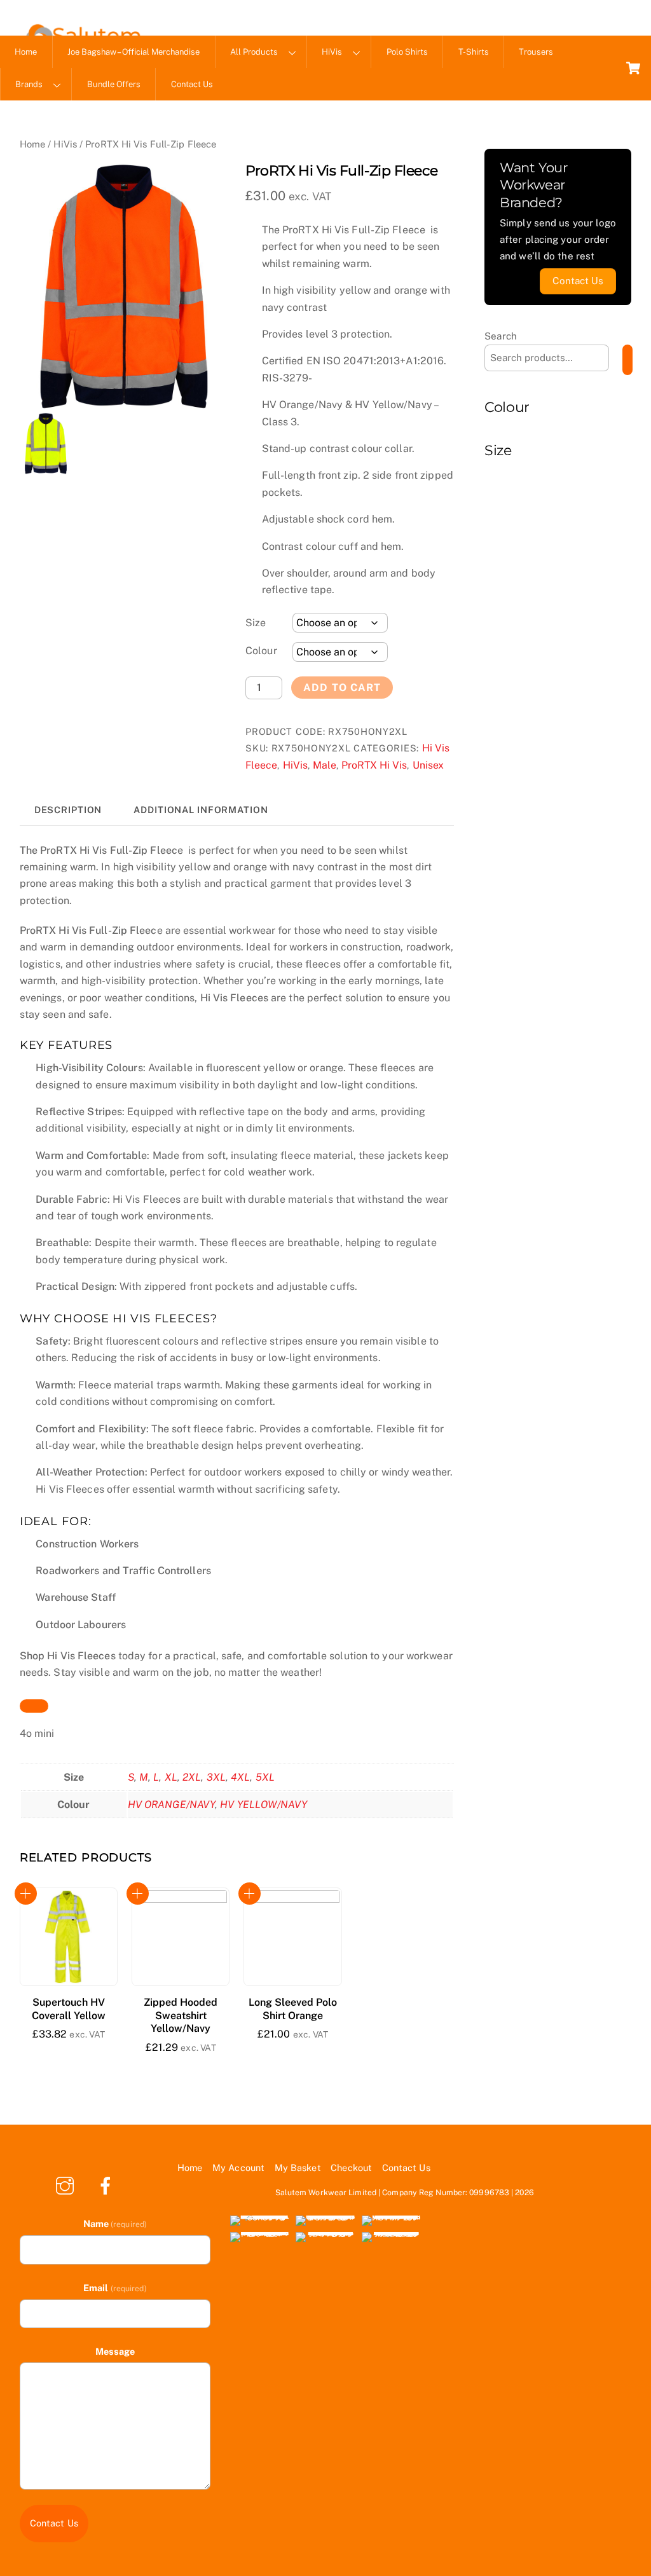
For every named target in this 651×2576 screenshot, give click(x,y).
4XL (240, 1777)
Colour (261, 651)
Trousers (536, 52)
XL (171, 1777)
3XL (216, 1777)
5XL (265, 1777)
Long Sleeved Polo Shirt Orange (293, 2009)
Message (115, 2351)
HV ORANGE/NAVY (171, 1805)
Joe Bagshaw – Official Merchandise (134, 52)
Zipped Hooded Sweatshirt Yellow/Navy (181, 2016)
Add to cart (342, 688)
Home (26, 52)
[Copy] (34, 1706)
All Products (254, 52)
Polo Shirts (407, 52)
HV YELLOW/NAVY (263, 1805)
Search (501, 336)
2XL (192, 1777)
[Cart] (633, 68)
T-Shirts (474, 52)
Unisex (428, 765)
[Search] (627, 360)
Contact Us (192, 84)
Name (115, 2223)
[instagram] (67, 2185)
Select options (26, 1894)
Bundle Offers (114, 84)
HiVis (332, 52)
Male (325, 765)
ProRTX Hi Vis (374, 765)
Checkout (351, 2168)
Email (115, 2288)
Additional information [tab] (201, 810)
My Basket (298, 2168)
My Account (238, 2168)
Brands (29, 84)
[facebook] (108, 2185)
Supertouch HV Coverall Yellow (69, 2009)
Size (256, 623)
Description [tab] (68, 810)
